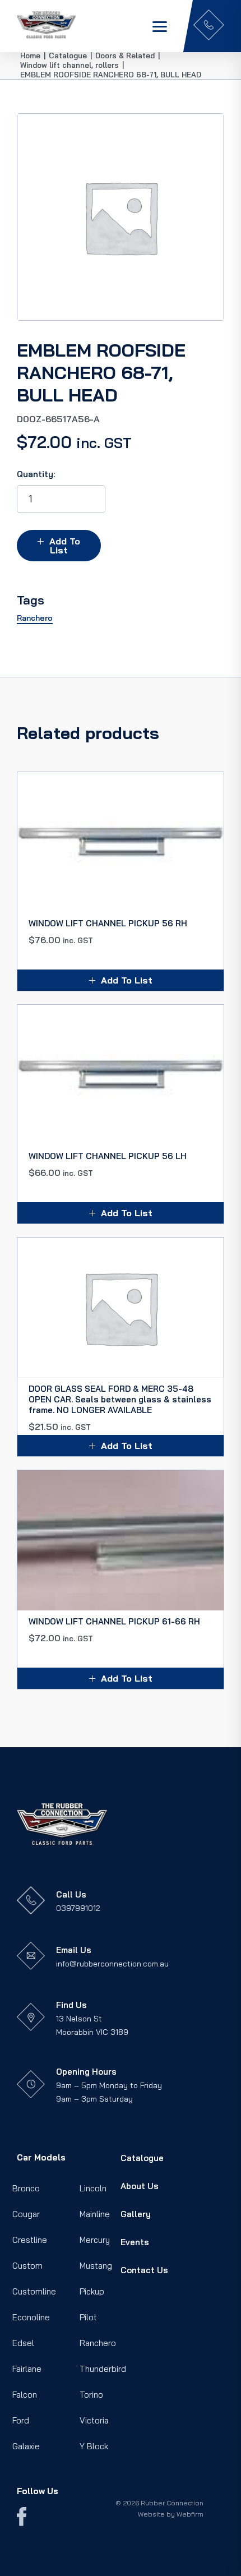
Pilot (88, 2317)
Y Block (94, 2446)
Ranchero (98, 2343)
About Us (140, 2186)
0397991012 (78, 1908)
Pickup (92, 2291)
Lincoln (93, 2188)
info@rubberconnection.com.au (112, 1964)
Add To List (65, 546)
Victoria (94, 2420)
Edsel (23, 2343)
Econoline (31, 2317)
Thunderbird (103, 2369)
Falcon (25, 2395)
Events (135, 2242)
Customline (34, 2291)
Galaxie (26, 2446)
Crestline (30, 2240)
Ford (21, 2420)
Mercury (95, 2240)
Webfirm (190, 2514)
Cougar (26, 2214)
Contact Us (144, 2270)
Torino (91, 2395)
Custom (27, 2266)
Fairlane (27, 2369)
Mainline (95, 2214)
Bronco (26, 2188)
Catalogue (142, 2158)
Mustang (96, 2266)
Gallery (136, 2214)
